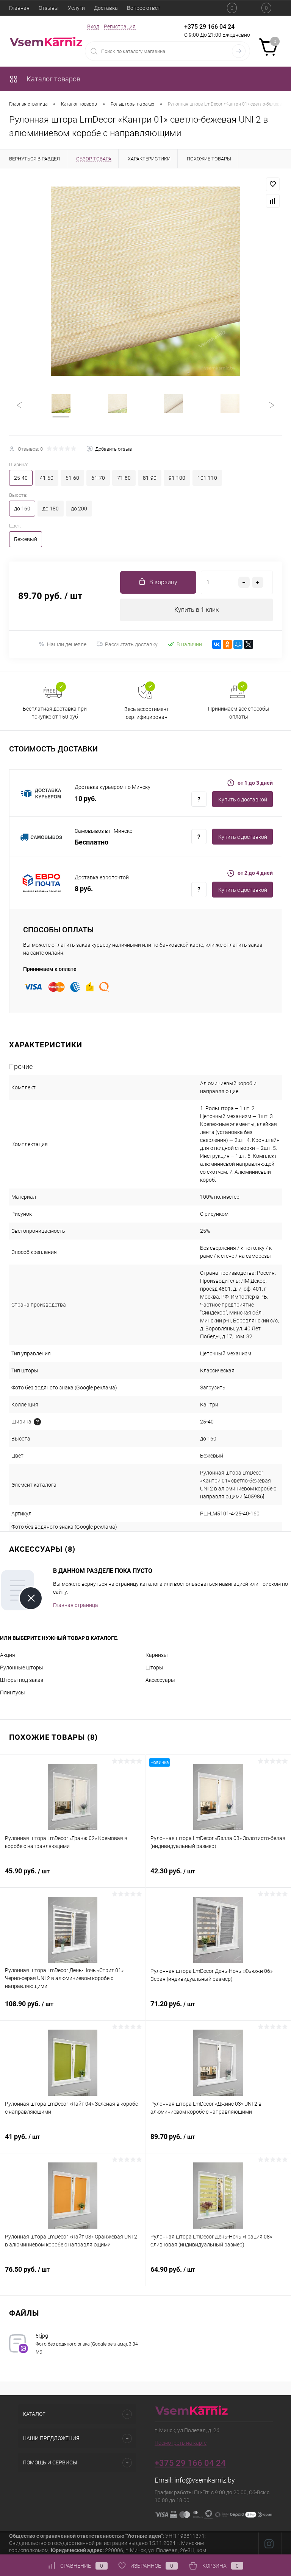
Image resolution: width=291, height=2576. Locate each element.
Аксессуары (160, 1680)
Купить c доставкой (243, 800)
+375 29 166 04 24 (209, 27)
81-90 (150, 478)
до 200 (79, 509)
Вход (93, 26)
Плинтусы (13, 1692)
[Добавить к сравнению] (273, 201)
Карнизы (157, 1655)
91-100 (177, 478)
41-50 (47, 478)
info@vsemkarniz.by (205, 2480)
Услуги (76, 8)
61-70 (98, 478)
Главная (19, 8)
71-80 (124, 478)
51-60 (72, 478)
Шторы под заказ (22, 1680)
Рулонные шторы (22, 1668)
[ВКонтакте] (217, 644)
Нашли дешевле (67, 644)
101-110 (207, 478)
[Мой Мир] (238, 644)
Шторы (154, 1668)
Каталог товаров (53, 79)
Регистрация (120, 26)
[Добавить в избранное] (273, 184)
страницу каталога (139, 1584)
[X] (249, 644)
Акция (8, 1655)
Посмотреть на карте (181, 2443)
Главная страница (76, 1605)
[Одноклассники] (227, 644)
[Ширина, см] (37, 1422)
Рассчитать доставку (131, 644)
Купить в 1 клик (196, 610)
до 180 (51, 509)
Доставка (106, 8)
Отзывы (49, 8)
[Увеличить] (145, 281)
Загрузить (213, 1388)
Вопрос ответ (144, 8)
